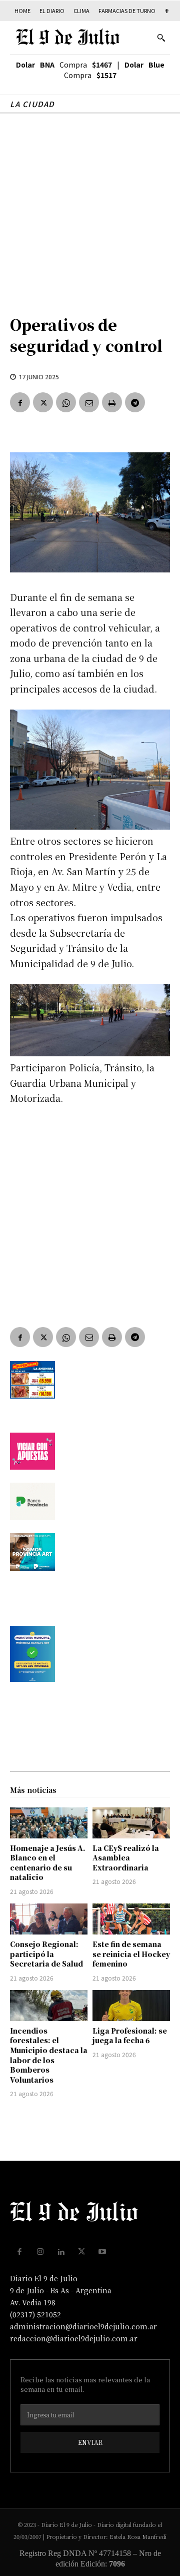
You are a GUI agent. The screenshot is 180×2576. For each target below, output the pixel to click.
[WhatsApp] (66, 402)
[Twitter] (43, 402)
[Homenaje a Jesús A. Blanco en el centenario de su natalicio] (49, 1823)
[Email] (89, 402)
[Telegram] (135, 402)
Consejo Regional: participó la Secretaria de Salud (46, 1954)
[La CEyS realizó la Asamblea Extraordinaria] (131, 1823)
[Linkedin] (61, 2252)
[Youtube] (102, 2252)
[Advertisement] (90, 209)
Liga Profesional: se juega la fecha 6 (130, 2036)
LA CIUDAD (32, 104)
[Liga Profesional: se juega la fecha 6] (131, 2006)
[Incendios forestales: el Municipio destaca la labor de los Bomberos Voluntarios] (49, 2006)
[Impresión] (112, 402)
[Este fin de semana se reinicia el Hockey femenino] (131, 1919)
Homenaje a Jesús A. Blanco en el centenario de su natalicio (48, 1863)
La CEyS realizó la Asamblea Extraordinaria (126, 1858)
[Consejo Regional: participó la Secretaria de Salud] (49, 1919)
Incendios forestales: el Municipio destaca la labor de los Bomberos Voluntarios (49, 2055)
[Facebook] (20, 402)
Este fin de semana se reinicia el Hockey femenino (131, 1954)
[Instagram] (40, 2252)
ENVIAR (90, 2442)
